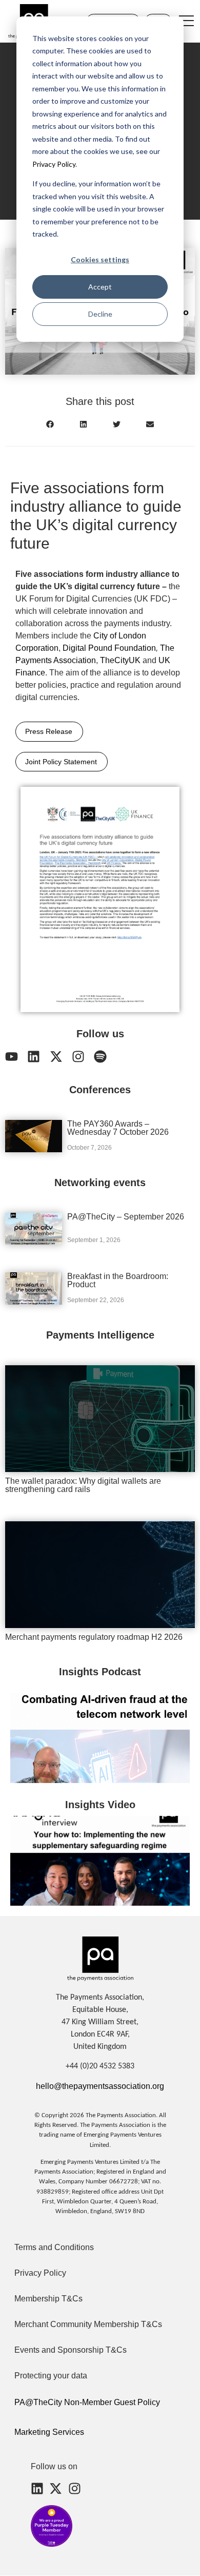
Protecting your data (51, 2376)
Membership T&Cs (48, 2299)
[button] (50, 424)
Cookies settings (100, 259)
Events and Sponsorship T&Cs (71, 2350)
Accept (100, 287)
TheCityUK (120, 660)
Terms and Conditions (54, 2247)
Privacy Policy (54, 164)
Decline (100, 314)
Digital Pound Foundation (109, 648)
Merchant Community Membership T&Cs (88, 2324)
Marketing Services (49, 2432)
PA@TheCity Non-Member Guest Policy (87, 2402)
